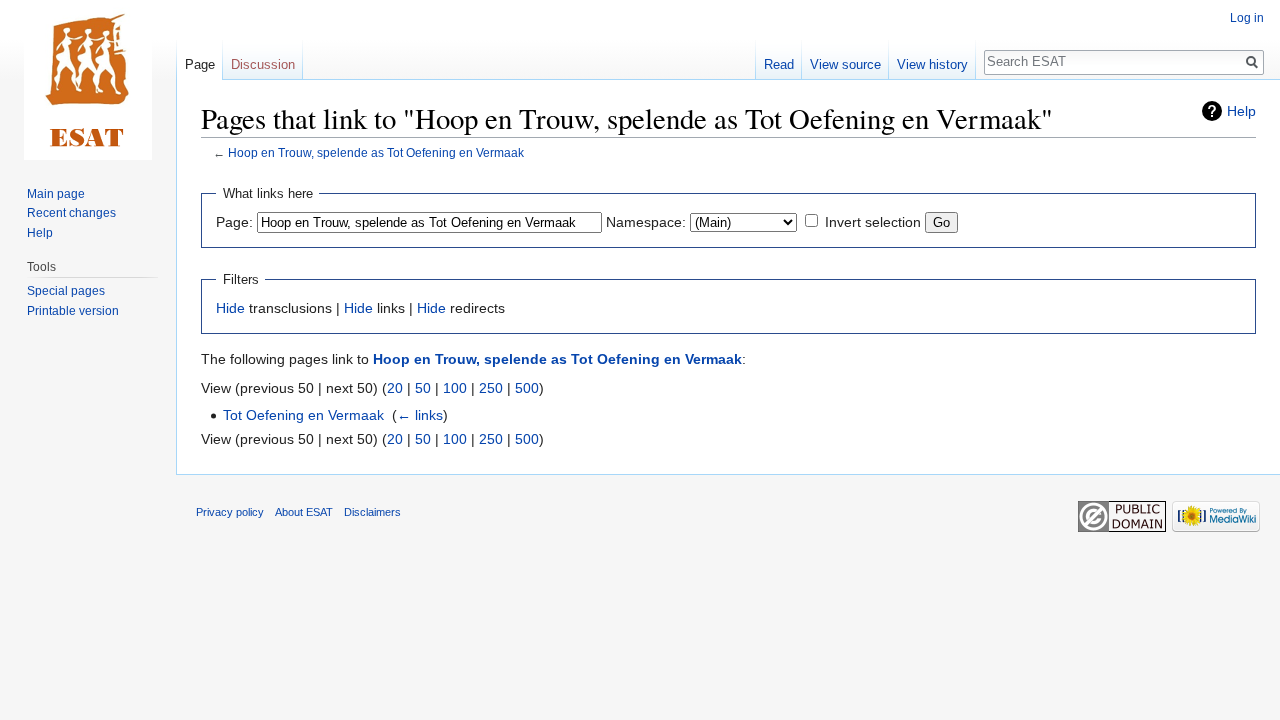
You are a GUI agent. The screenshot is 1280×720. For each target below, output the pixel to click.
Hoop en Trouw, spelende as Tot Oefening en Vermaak (376, 152)
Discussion (263, 64)
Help (1241, 111)
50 (423, 388)
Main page (56, 194)
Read (779, 64)
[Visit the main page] (88, 80)
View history (932, 64)
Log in (1247, 18)
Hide (230, 308)
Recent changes (71, 213)
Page (200, 64)
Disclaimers (372, 512)
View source (845, 64)
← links (420, 415)
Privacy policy (230, 512)
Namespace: (646, 222)
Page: (234, 222)
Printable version (73, 311)
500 (527, 388)
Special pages (66, 291)
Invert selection (873, 222)
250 (491, 388)
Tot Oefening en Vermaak (303, 415)
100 (455, 388)
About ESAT (304, 512)
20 (395, 388)
